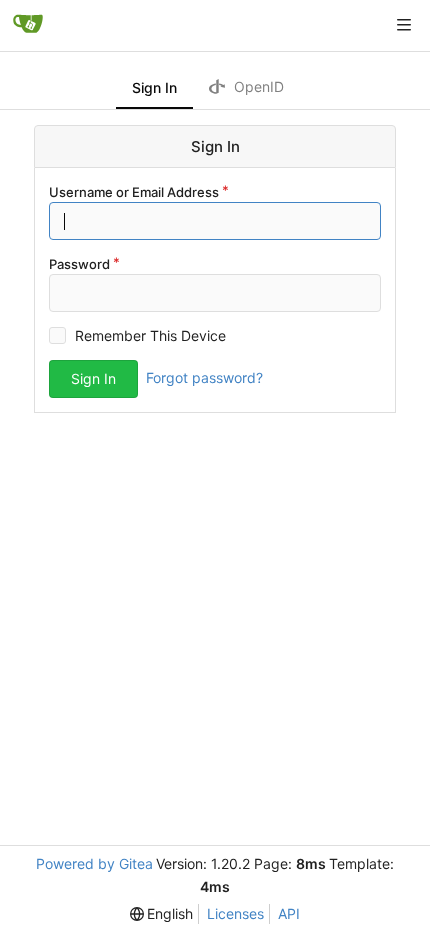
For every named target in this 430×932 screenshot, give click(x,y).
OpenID (257, 86)
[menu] (162, 914)
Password (79, 264)
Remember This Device (150, 335)
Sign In (154, 87)
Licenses (235, 913)
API (289, 913)
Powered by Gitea (94, 863)
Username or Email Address (134, 192)
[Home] (28, 25)
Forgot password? (204, 377)
